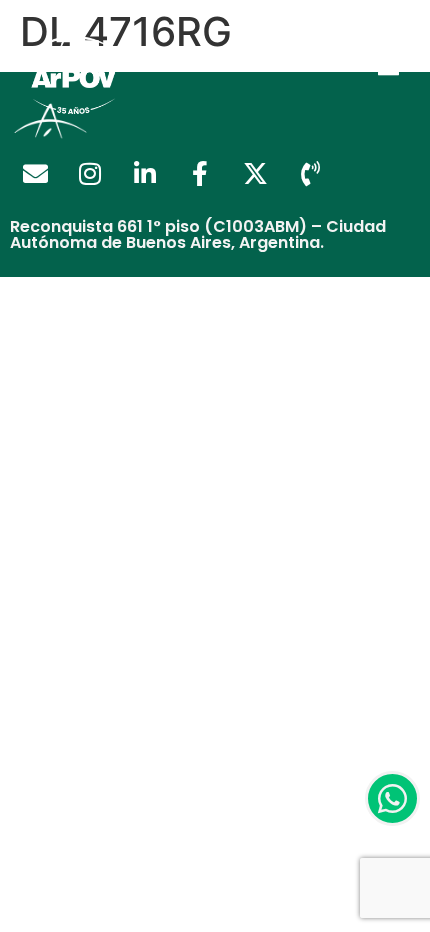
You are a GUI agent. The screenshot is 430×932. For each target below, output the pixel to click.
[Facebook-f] (200, 174)
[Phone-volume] (310, 174)
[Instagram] (90, 174)
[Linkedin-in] (145, 174)
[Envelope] (35, 174)
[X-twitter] (255, 174)
